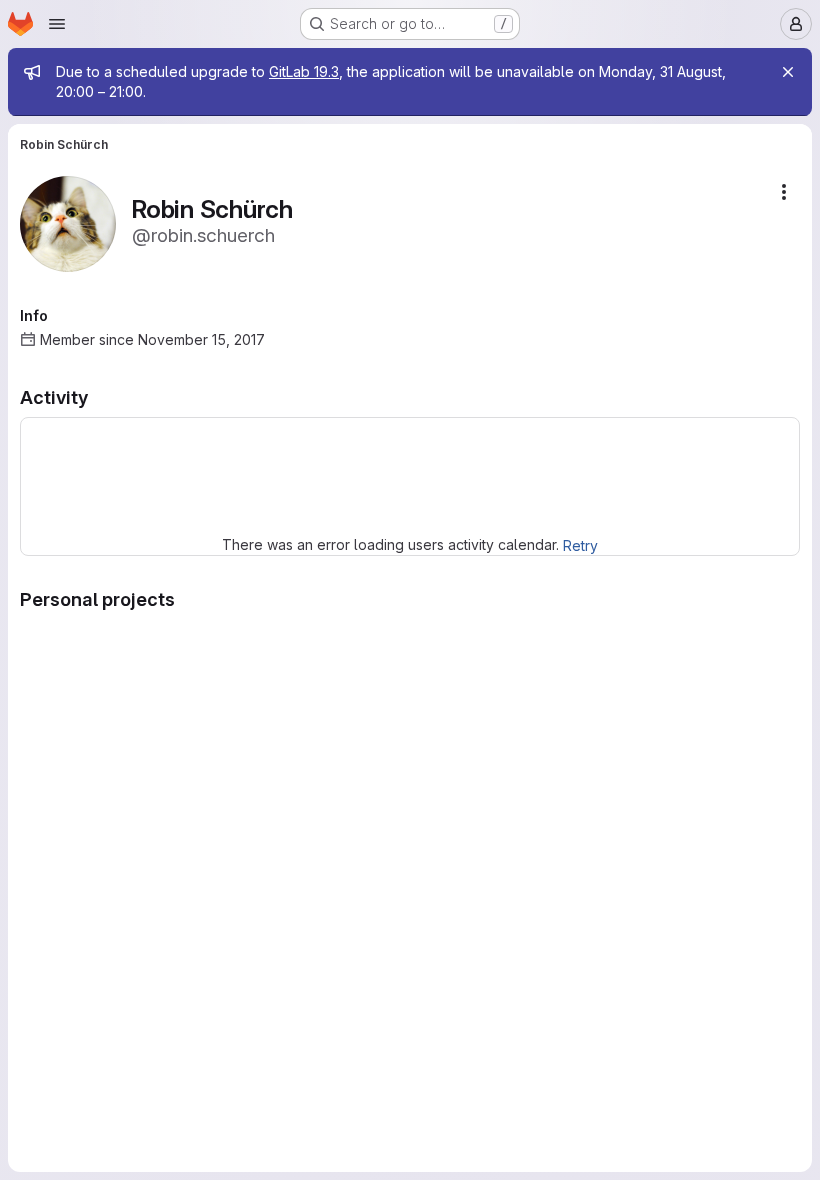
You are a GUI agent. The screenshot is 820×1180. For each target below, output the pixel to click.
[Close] (788, 72)
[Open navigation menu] (57, 24)
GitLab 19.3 (304, 71)
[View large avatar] (68, 222)
